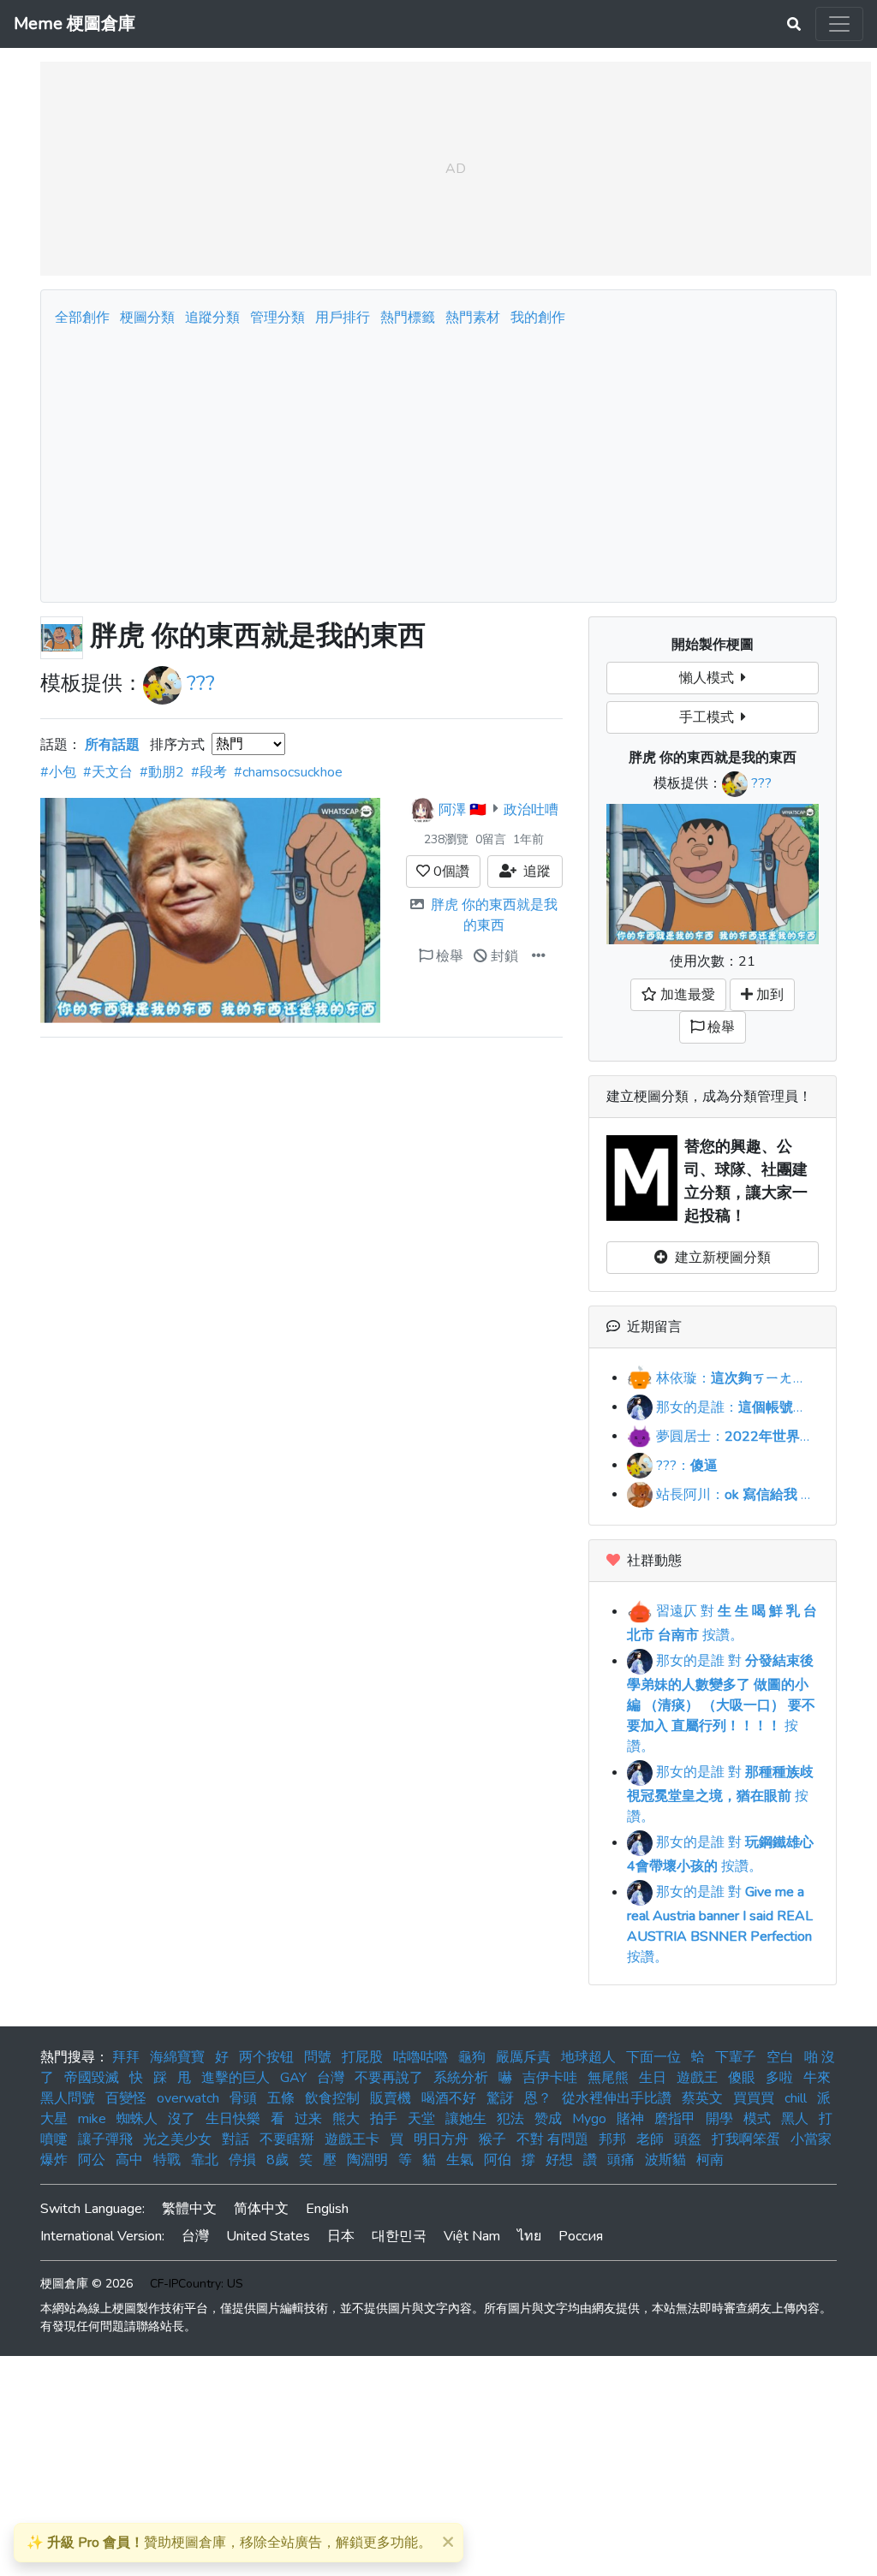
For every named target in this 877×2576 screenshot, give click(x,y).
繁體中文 (189, 2209)
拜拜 (126, 2057)
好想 (559, 2160)
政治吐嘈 (531, 809)
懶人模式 (710, 678)
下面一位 (653, 2057)
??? (201, 683)
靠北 (205, 2160)
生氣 (460, 2160)
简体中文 (261, 2209)
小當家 (811, 2139)
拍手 (384, 2119)
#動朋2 (162, 772)
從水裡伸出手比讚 (617, 2098)
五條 (281, 2098)
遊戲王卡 (352, 2139)
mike (92, 2119)
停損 (242, 2160)
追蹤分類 (212, 318)
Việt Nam (472, 2236)
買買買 (754, 2098)
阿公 (92, 2160)
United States (268, 2236)
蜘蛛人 (137, 2119)
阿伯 (498, 2160)
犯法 (510, 2119)
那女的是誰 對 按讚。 (721, 1704)
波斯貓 (665, 2160)
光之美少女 (177, 2139)
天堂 (421, 2119)
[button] (539, 956)
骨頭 (243, 2098)
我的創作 (538, 318)
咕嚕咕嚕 (421, 2057)
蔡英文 (702, 2098)
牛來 (817, 2078)
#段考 (209, 772)
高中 (129, 2160)
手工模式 (710, 717)
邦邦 (612, 2139)
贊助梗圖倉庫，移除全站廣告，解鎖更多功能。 (229, 2543)
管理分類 (277, 318)
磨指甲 (675, 2119)
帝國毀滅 (92, 2078)
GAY (293, 2078)
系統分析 (461, 2078)
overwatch (188, 2098)
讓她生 (466, 2119)
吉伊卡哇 (550, 2078)
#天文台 (108, 772)
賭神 (630, 2119)
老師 (650, 2139)
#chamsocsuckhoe (288, 772)
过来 (308, 2119)
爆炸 (54, 2160)
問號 (318, 2057)
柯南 (710, 2160)
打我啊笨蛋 (746, 2139)
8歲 (277, 2160)
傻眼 (742, 2078)
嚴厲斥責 (523, 2057)
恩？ (538, 2098)
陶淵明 (367, 2160)
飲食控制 (332, 2098)
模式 (757, 2119)
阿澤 (452, 809)
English (327, 2209)
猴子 (492, 2139)
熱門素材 (473, 318)
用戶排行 (343, 318)
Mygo (589, 2119)
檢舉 (448, 956)
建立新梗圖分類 (719, 1258)
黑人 (795, 2119)
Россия (581, 2236)
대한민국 (399, 2236)
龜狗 (472, 2057)
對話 (236, 2139)
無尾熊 (608, 2078)
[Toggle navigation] (839, 24)
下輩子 (736, 2057)
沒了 (182, 2119)
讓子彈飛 (105, 2139)
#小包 (58, 772)
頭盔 (688, 2139)
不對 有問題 (552, 2139)
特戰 (167, 2160)
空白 (780, 2057)
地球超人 (588, 2057)
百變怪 (126, 2098)
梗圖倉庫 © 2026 (87, 2284)
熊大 (346, 2119)
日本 (341, 2236)
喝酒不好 (449, 2098)
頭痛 (621, 2160)
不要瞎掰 (287, 2139)
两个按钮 (266, 2057)
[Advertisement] (438, 460)
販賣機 (391, 2098)
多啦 (779, 2078)
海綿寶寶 (177, 2057)
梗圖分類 (147, 318)
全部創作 (82, 318)
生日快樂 (233, 2119)
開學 (719, 2119)
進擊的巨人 (236, 2078)
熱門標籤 (408, 318)
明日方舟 (441, 2139)
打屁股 (362, 2057)
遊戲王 (697, 2078)
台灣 (331, 2078)
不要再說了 (389, 2078)
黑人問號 (68, 2098)
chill (796, 2098)
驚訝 (500, 2098)
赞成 (548, 2119)
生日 (653, 2078)
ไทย (529, 2236)
